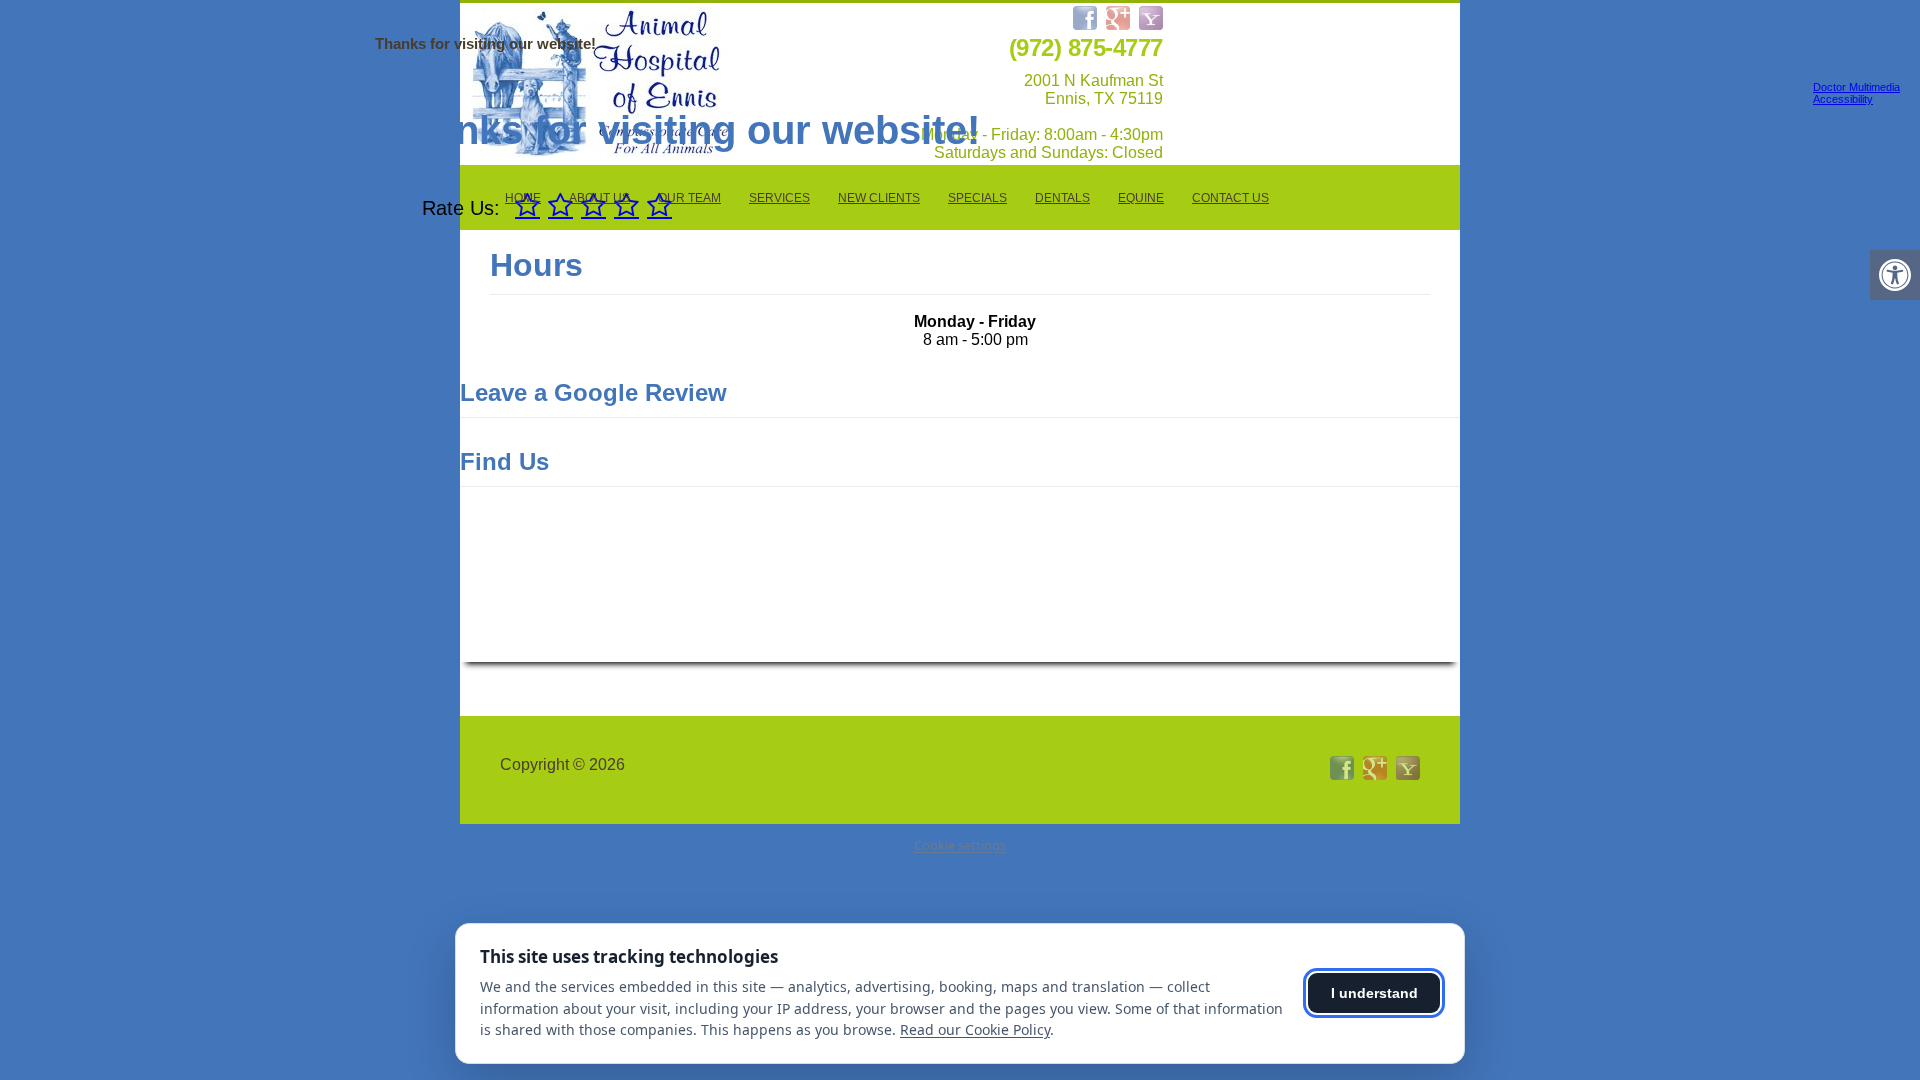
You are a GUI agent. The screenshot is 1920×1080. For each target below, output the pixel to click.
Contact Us (1230, 198)
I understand (1374, 993)
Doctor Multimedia (1856, 87)
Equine (1141, 198)
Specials (977, 198)
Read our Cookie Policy (975, 1029)
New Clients (879, 198)
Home (523, 198)
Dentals (1062, 198)
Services (779, 198)
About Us (599, 198)
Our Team (689, 198)
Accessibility (1843, 99)
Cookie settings (960, 845)
